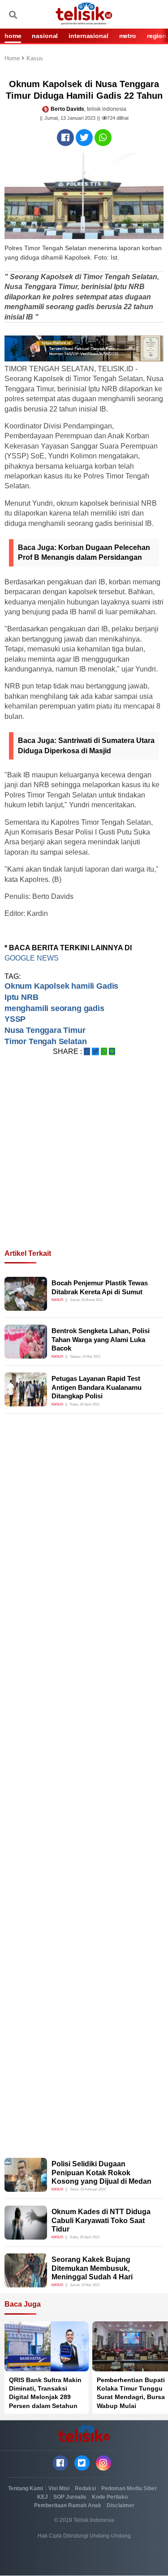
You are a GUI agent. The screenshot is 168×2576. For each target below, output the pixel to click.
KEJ (43, 2497)
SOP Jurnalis (70, 2497)
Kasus (35, 59)
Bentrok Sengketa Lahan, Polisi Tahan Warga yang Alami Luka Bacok (101, 1339)
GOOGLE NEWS (32, 958)
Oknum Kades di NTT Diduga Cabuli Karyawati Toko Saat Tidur (101, 2220)
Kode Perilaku (110, 2497)
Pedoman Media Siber (129, 2488)
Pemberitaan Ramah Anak (68, 2505)
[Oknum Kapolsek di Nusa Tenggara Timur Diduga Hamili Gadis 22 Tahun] (65, 138)
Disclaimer (121, 2505)
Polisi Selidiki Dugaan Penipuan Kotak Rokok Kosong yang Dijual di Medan (101, 2172)
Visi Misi (59, 2488)
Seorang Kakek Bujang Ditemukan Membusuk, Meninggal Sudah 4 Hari (92, 2268)
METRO (128, 36)
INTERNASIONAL (88, 36)
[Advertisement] (84, 1163)
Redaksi (85, 2488)
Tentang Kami (26, 2488)
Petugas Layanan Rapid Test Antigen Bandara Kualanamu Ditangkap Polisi (97, 1387)
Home (13, 59)
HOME (13, 36)
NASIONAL (45, 36)
